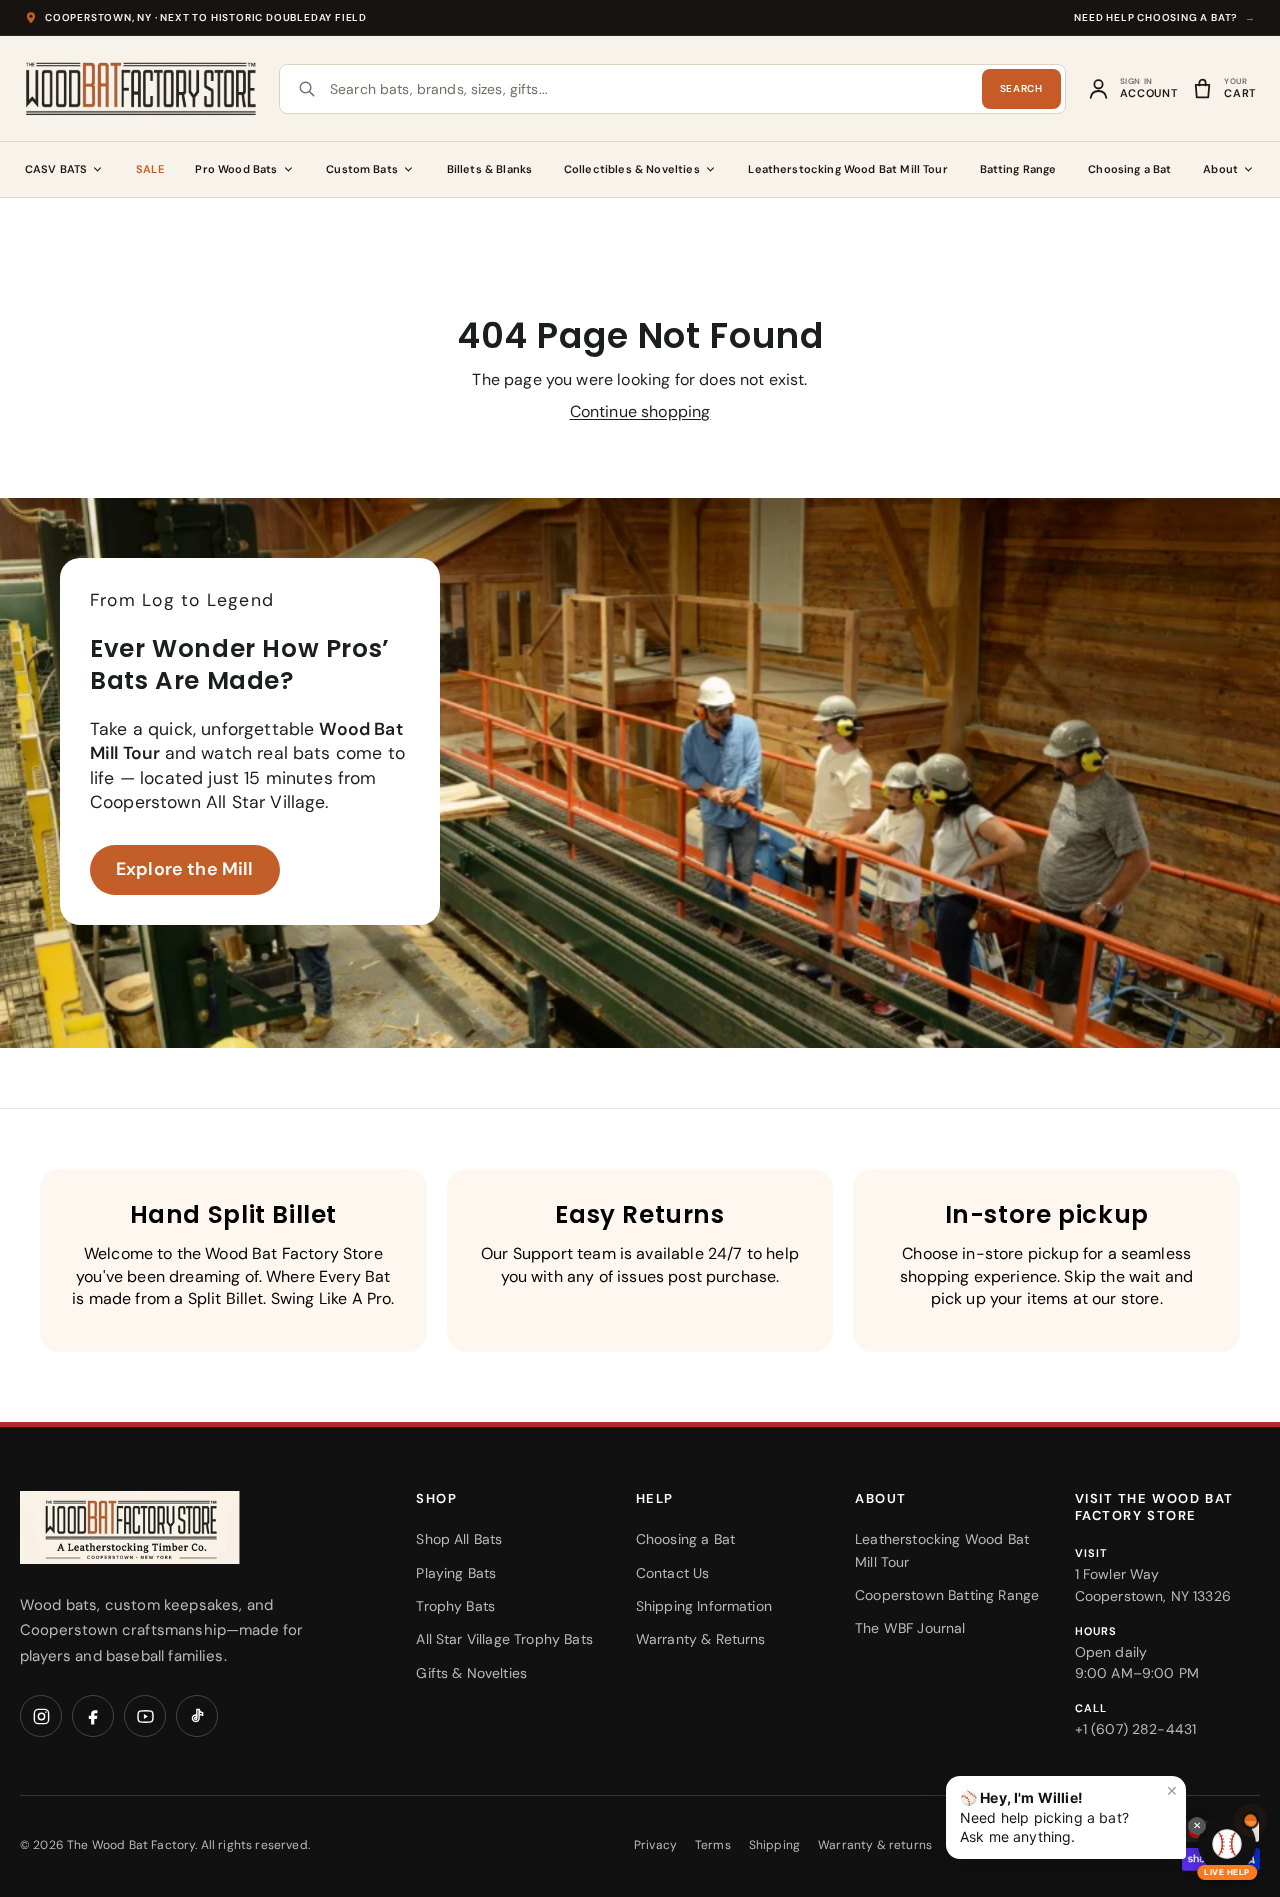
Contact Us (673, 1573)
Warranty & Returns (701, 1639)
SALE (150, 169)
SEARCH (1021, 88)
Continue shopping (640, 411)
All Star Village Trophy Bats (504, 1639)
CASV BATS (56, 169)
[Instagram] (41, 1716)
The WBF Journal (910, 1628)
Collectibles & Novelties (632, 169)
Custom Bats (362, 169)
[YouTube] (145, 1716)
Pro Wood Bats (236, 169)
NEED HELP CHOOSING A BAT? (1165, 17)
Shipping (774, 1845)
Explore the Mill (185, 869)
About (1220, 169)
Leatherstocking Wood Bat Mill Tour (847, 169)
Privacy (655, 1845)
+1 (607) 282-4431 (1136, 1729)
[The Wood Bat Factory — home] (170, 1527)
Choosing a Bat (1129, 169)
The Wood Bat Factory (131, 1845)
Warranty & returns (875, 1845)
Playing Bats (456, 1573)
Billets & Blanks (490, 169)
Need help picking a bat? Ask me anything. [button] (1069, 1813)
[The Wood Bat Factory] (141, 88)
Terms (713, 1845)
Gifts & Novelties (471, 1673)
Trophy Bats (455, 1606)
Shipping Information (704, 1606)
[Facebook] (93, 1716)
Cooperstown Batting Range (947, 1595)
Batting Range (1018, 169)
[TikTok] (197, 1716)
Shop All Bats (459, 1539)
